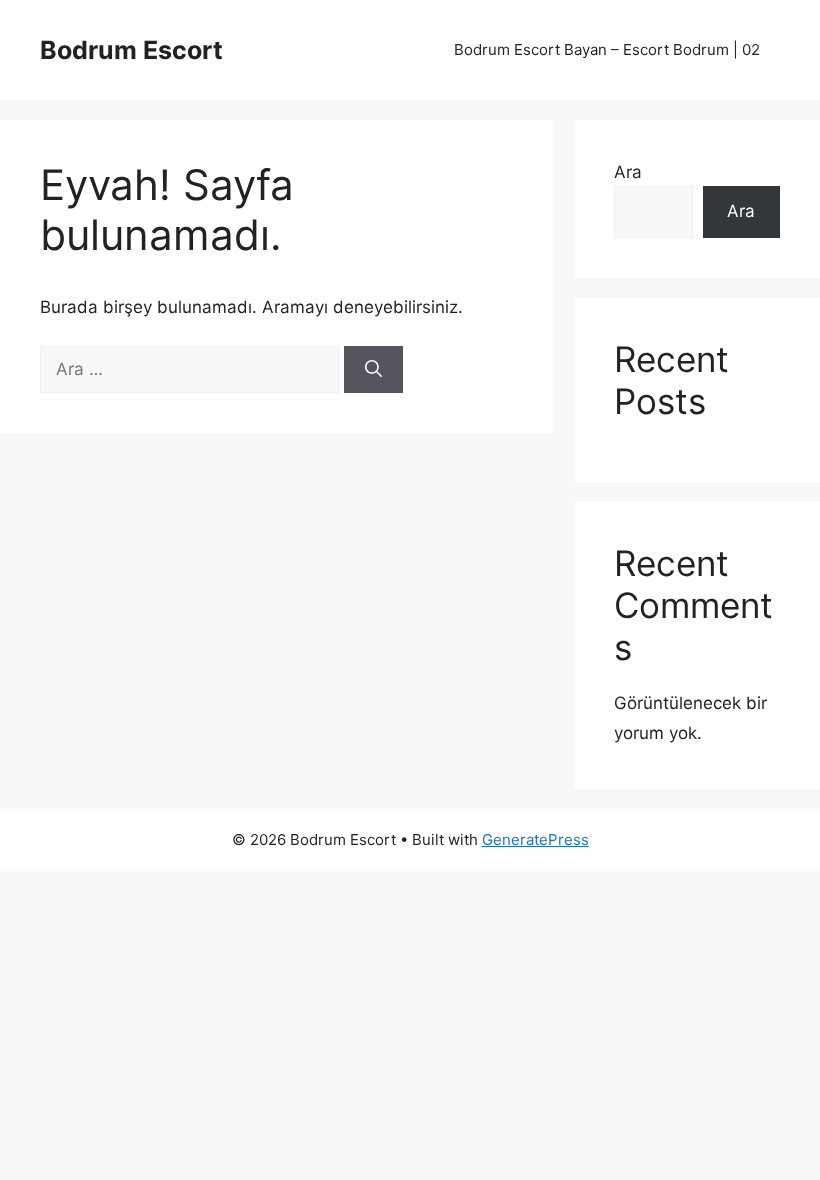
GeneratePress (535, 839)
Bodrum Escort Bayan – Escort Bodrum (607, 49)
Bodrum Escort (131, 50)
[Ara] (373, 370)
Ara (628, 172)
